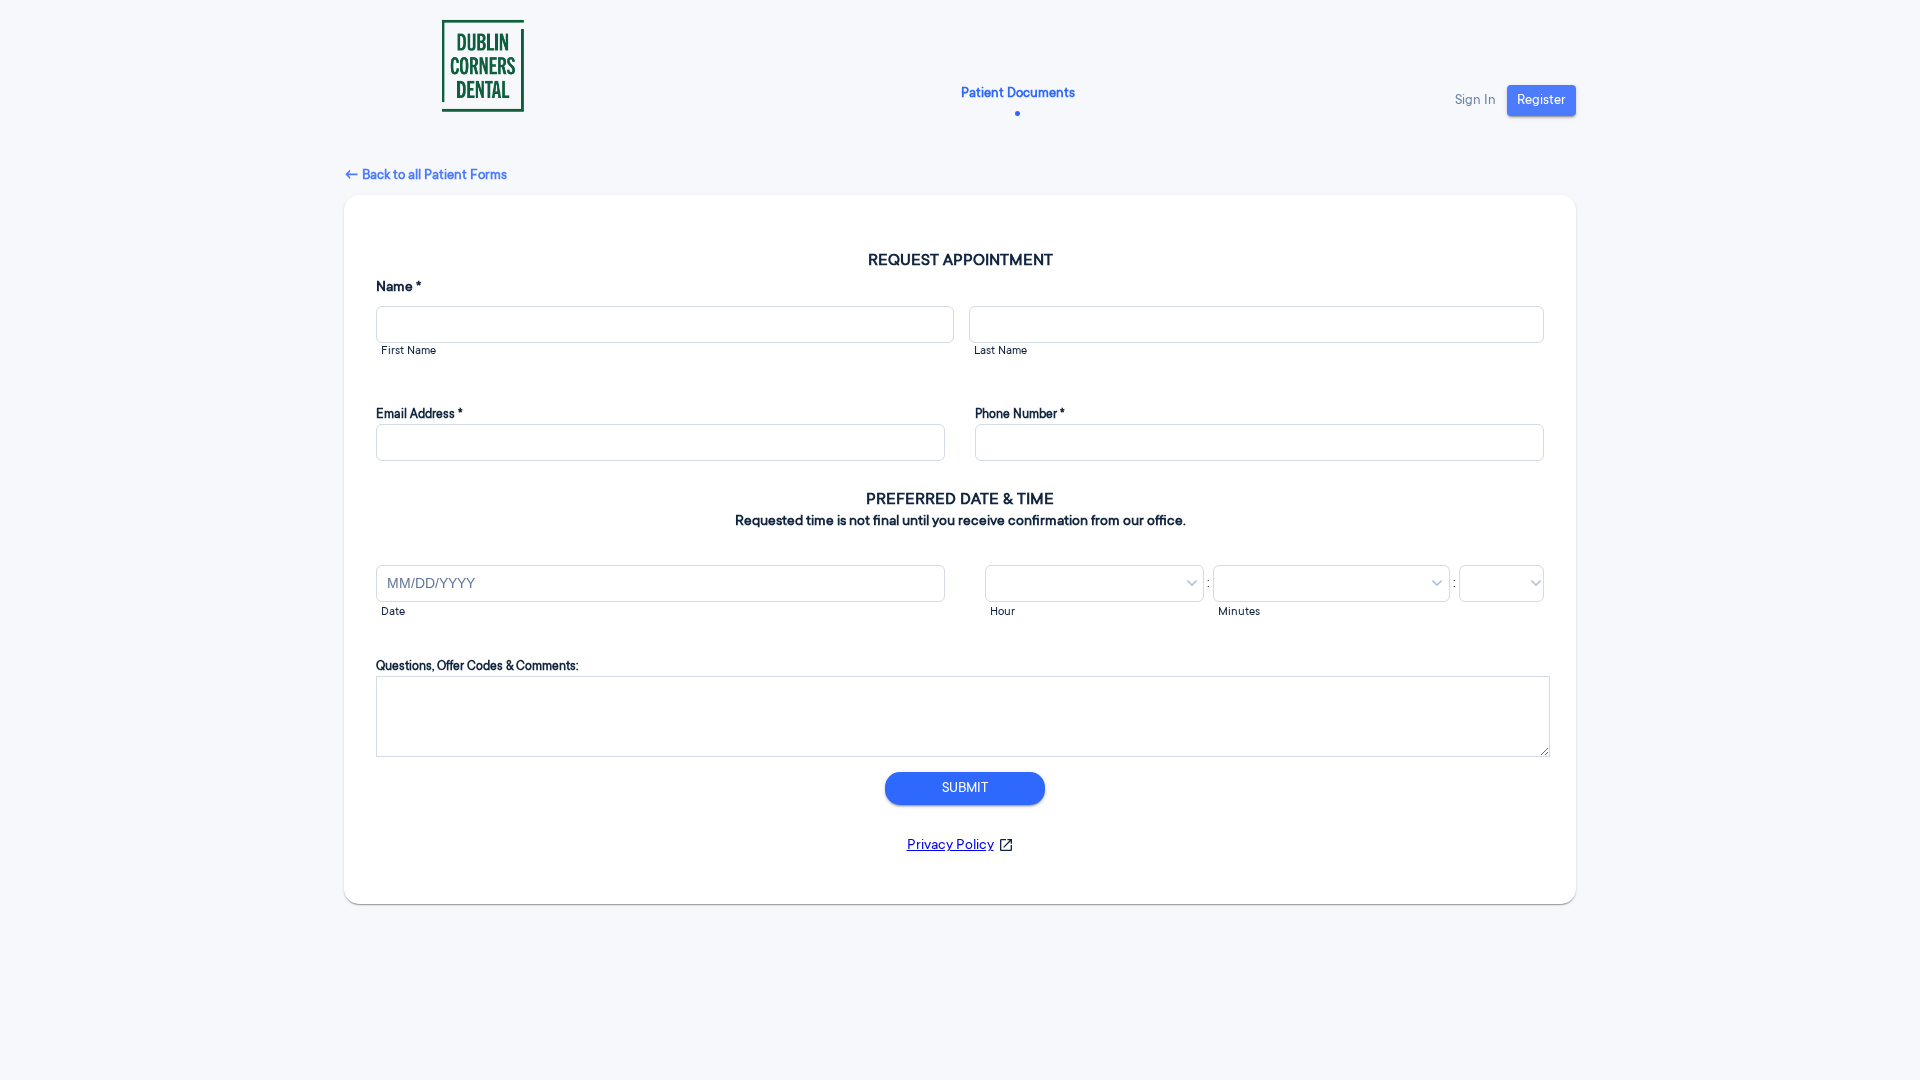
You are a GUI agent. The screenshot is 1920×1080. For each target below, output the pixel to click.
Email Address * (419, 415)
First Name (408, 351)
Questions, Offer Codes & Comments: (477, 667)
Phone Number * (1020, 415)
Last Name (1000, 351)
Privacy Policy (950, 846)
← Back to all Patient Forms (425, 175)
